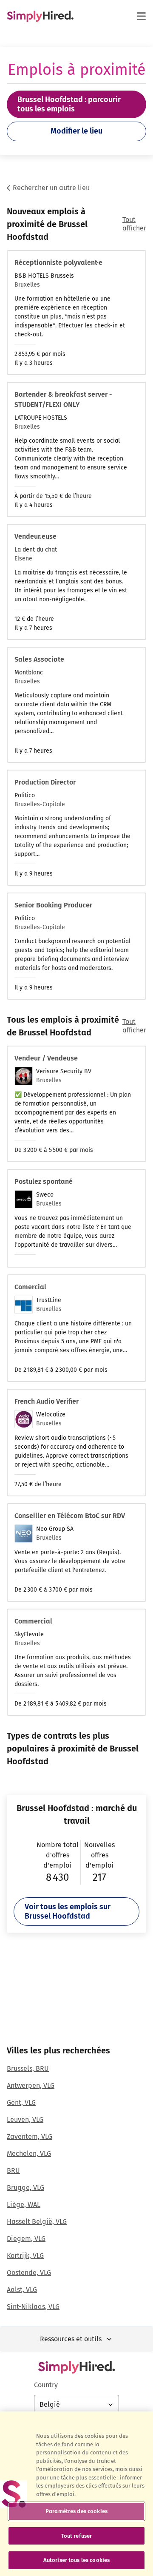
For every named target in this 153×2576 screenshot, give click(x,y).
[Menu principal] (141, 16)
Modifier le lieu (76, 131)
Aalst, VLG (22, 2290)
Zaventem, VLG (30, 2137)
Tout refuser (77, 2536)
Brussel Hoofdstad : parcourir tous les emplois (69, 104)
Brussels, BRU (28, 2068)
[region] (76, 2494)
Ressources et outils (71, 2339)
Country (46, 2385)
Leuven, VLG (25, 2120)
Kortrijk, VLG (25, 2256)
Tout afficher (134, 224)
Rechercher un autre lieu (51, 188)
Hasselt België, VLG (37, 2222)
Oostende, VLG (29, 2273)
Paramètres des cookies (76, 2511)
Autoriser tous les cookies (76, 2560)
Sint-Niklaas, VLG (33, 2307)
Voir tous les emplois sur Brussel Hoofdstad (68, 1911)
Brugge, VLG (25, 2188)
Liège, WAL (24, 2205)
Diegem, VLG (26, 2239)
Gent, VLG (21, 2103)
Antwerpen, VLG (31, 2086)
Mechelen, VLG (29, 2154)
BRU (13, 2171)
